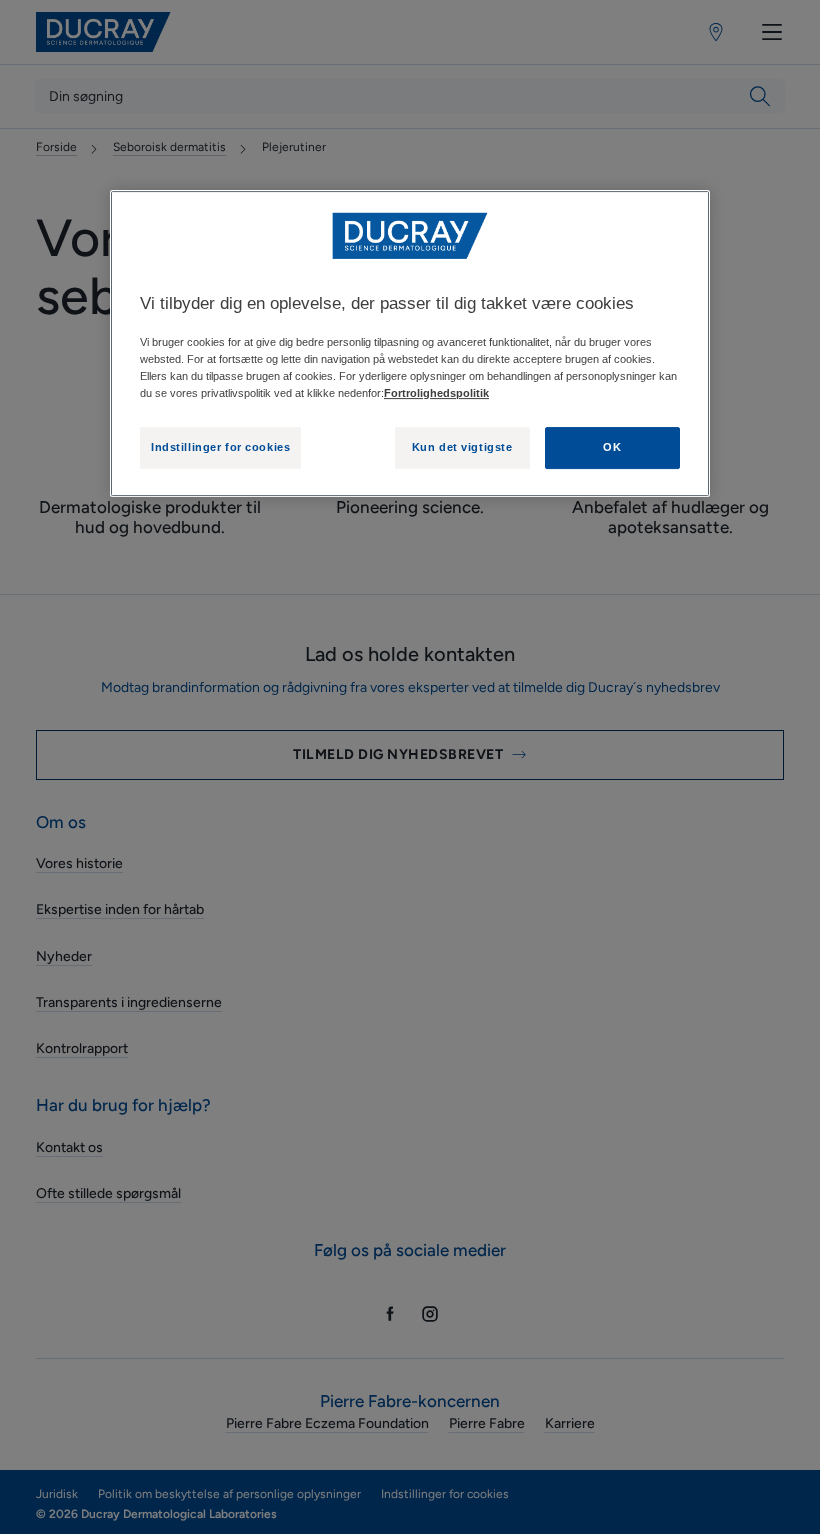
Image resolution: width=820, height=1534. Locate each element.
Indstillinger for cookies (220, 447)
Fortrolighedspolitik (436, 393)
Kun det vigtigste (462, 447)
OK (612, 447)
